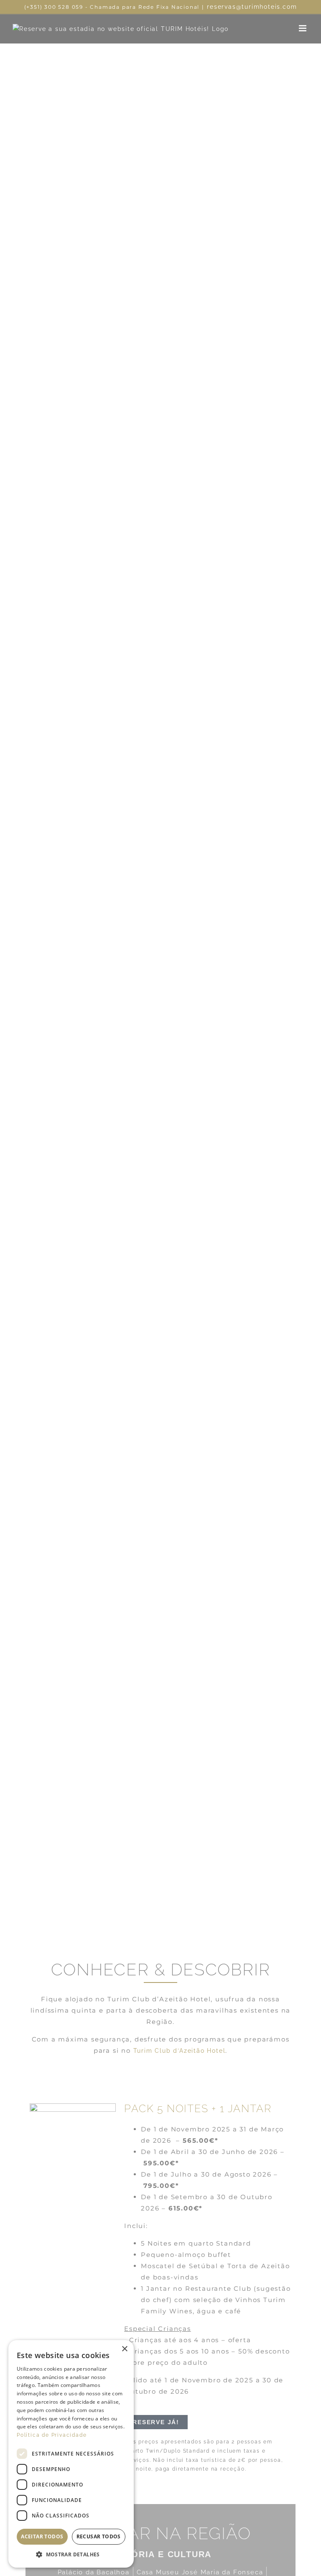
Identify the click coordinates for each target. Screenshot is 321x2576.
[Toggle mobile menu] (304, 28)
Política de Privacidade (52, 2435)
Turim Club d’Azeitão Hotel (180, 2051)
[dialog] (71, 2454)
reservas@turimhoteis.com (252, 7)
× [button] (124, 2349)
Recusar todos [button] (99, 2536)
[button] (71, 2555)
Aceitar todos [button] (42, 2536)
